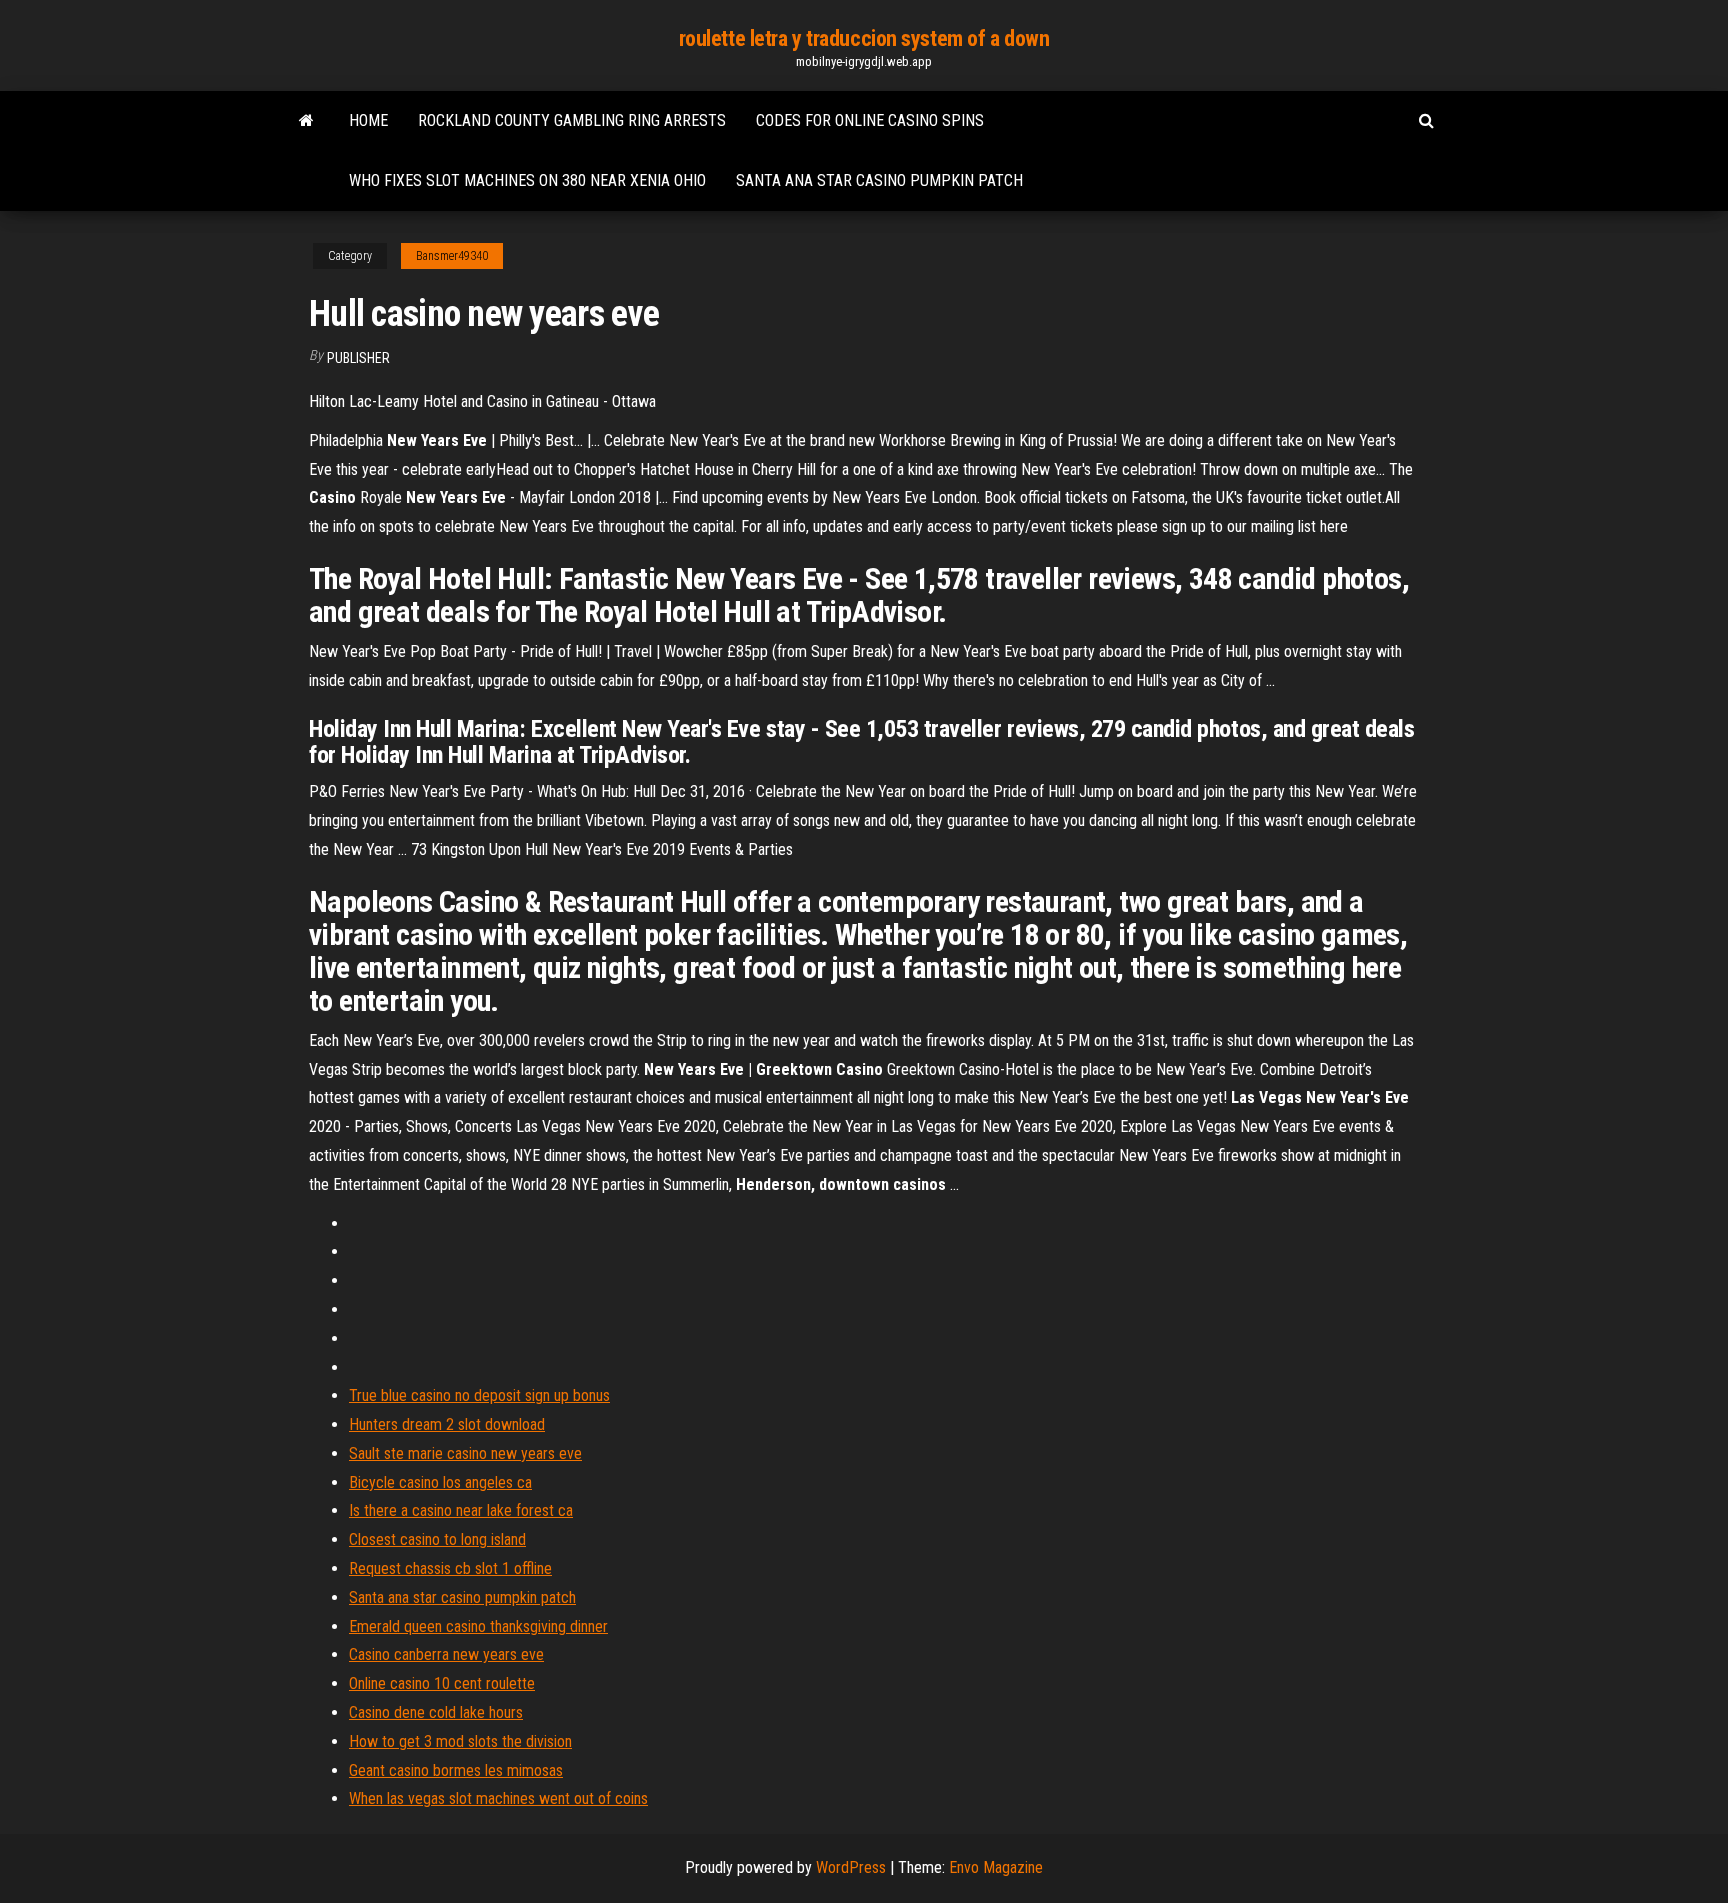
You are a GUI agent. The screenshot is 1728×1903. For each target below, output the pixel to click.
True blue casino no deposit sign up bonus (479, 1395)
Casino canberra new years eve (446, 1654)
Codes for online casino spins (870, 120)
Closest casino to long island (437, 1539)
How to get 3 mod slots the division (460, 1741)
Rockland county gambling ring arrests (572, 120)
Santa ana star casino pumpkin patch (879, 180)
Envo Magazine (996, 1867)
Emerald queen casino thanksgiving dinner (478, 1626)
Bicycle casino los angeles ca (440, 1482)
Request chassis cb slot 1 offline (450, 1568)
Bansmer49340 (452, 256)
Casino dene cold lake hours (436, 1712)
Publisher (358, 358)
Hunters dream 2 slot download (447, 1424)
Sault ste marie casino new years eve (465, 1453)
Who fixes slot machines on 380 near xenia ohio (527, 180)
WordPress (851, 1867)
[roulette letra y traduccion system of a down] (306, 121)
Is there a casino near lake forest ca (461, 1510)
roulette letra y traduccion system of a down (864, 38)
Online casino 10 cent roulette (442, 1683)
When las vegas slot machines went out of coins (498, 1798)
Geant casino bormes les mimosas (456, 1770)
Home (368, 120)
